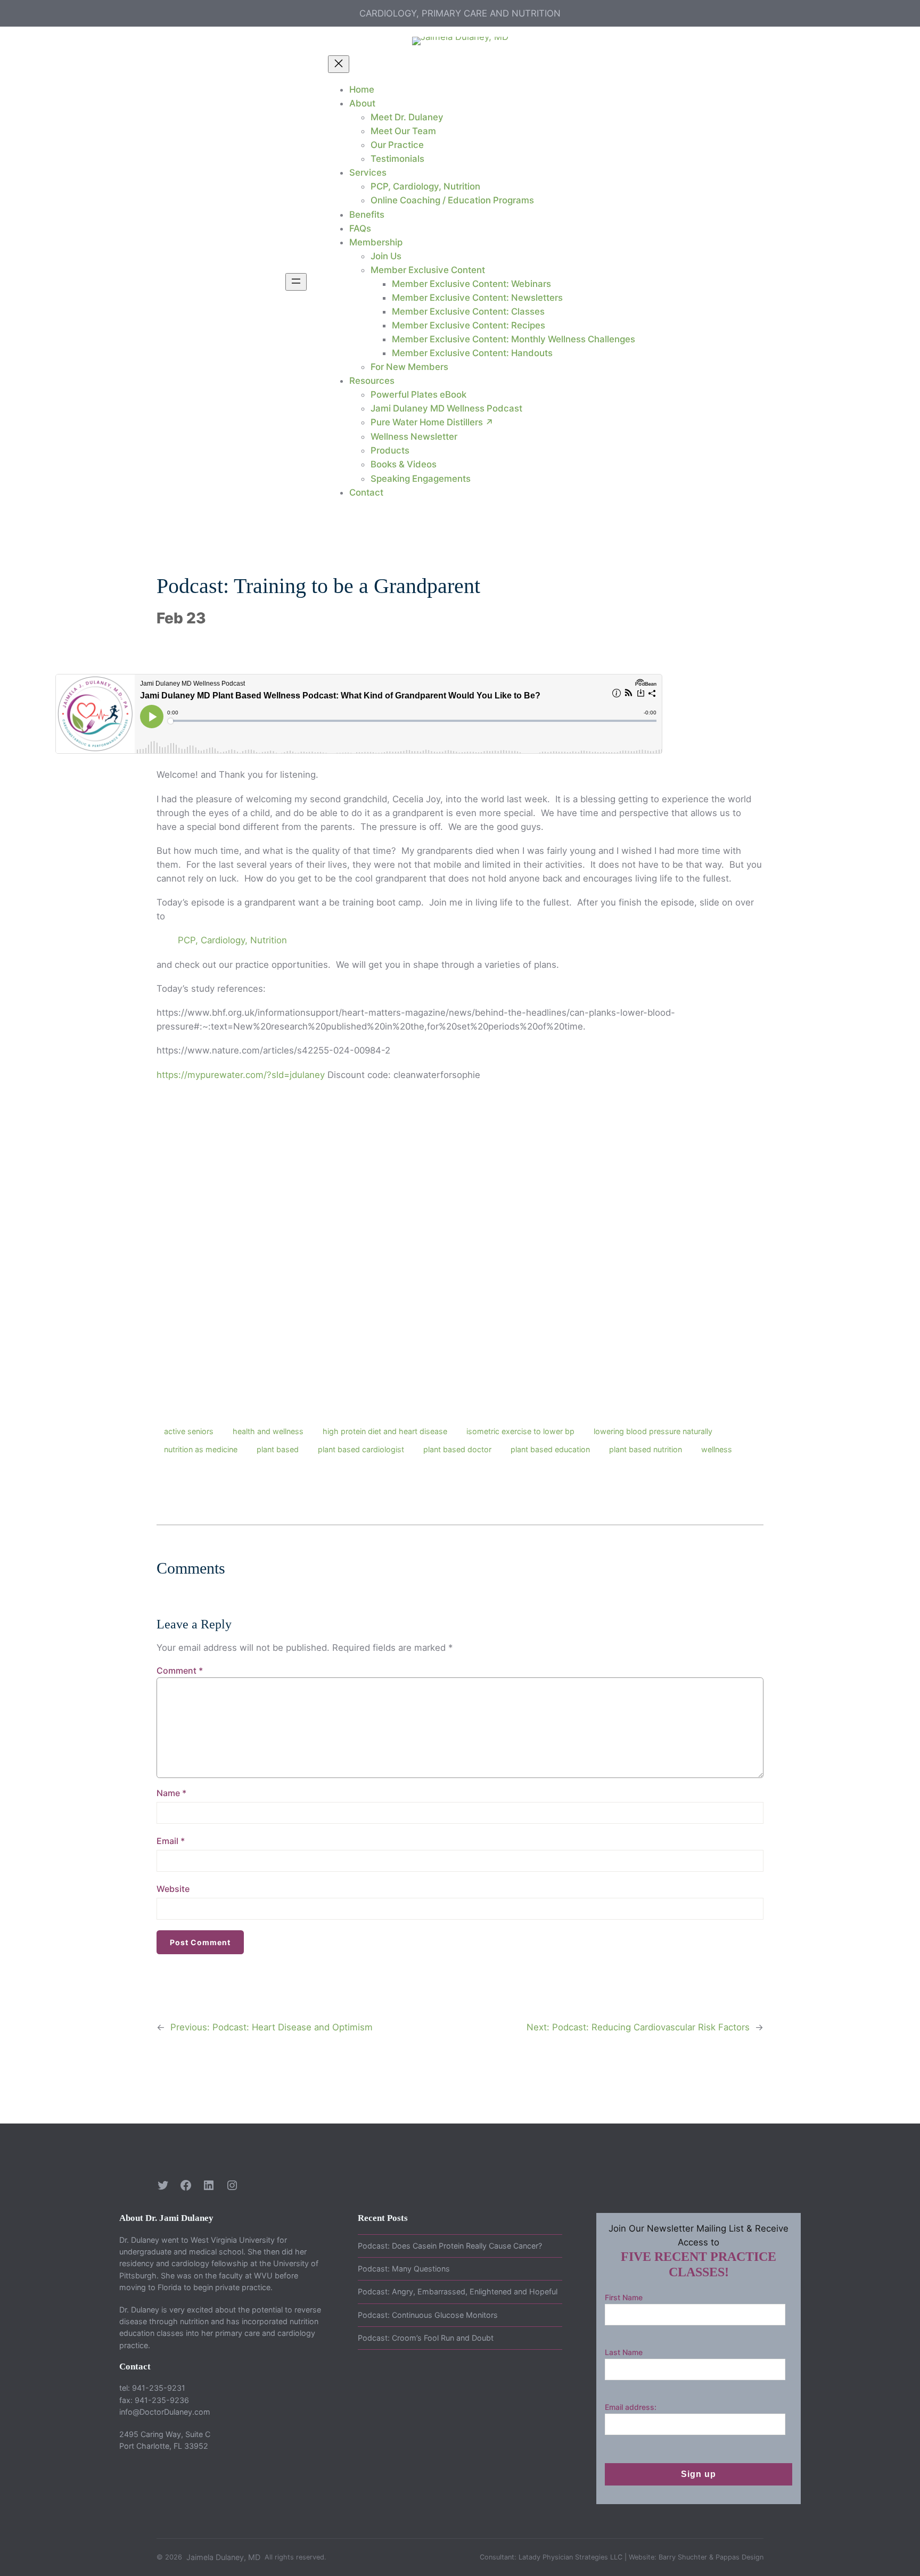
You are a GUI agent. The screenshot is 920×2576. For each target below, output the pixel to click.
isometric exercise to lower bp (520, 1431)
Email (171, 1841)
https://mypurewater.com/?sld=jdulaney (241, 1075)
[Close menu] (339, 64)
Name (171, 1793)
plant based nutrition (646, 1449)
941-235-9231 (159, 2388)
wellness (717, 1449)
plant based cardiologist (361, 1449)
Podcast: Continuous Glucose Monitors (428, 2315)
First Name (624, 2297)
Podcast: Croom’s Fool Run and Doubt (426, 2338)
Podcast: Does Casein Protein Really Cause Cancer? (450, 2246)
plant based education (550, 1449)
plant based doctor (457, 1449)
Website (173, 1889)
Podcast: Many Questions (404, 2269)
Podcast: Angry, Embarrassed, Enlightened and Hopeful (458, 2291)
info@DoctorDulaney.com (165, 2412)
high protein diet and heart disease (385, 1431)
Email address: (631, 2407)
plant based (278, 1449)
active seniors (189, 1431)
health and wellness (268, 1431)
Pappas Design (740, 2557)
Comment (180, 1670)
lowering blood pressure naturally (653, 1431)
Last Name (624, 2352)
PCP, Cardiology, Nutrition (232, 940)
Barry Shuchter (683, 2557)
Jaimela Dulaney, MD (223, 2557)
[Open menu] (296, 282)
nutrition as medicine (201, 1449)
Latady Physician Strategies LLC (570, 2557)
